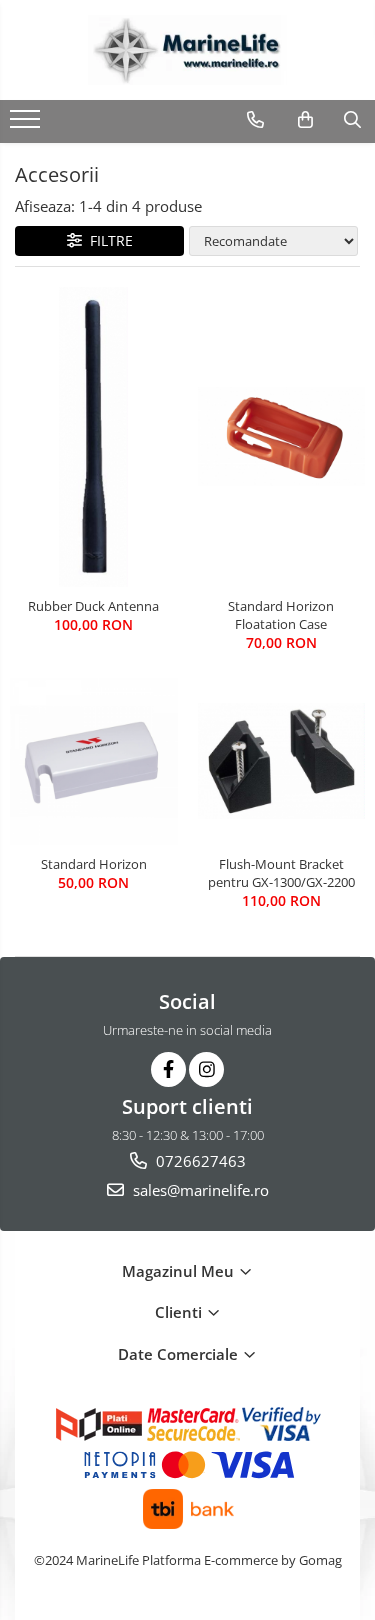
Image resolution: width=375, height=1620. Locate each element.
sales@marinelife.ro (199, 1190)
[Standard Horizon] (94, 762)
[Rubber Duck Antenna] (94, 437)
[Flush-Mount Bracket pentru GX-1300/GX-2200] (282, 761)
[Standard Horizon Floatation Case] (282, 437)
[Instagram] (206, 1069)
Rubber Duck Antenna (93, 606)
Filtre (107, 240)
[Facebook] (168, 1069)
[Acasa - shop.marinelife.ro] (188, 50)
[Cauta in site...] (352, 120)
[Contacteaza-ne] (255, 120)
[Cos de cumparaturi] (305, 120)
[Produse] (27, 125)
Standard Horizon (94, 864)
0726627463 (199, 1161)
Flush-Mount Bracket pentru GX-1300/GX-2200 (281, 873)
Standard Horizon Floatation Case (281, 615)
